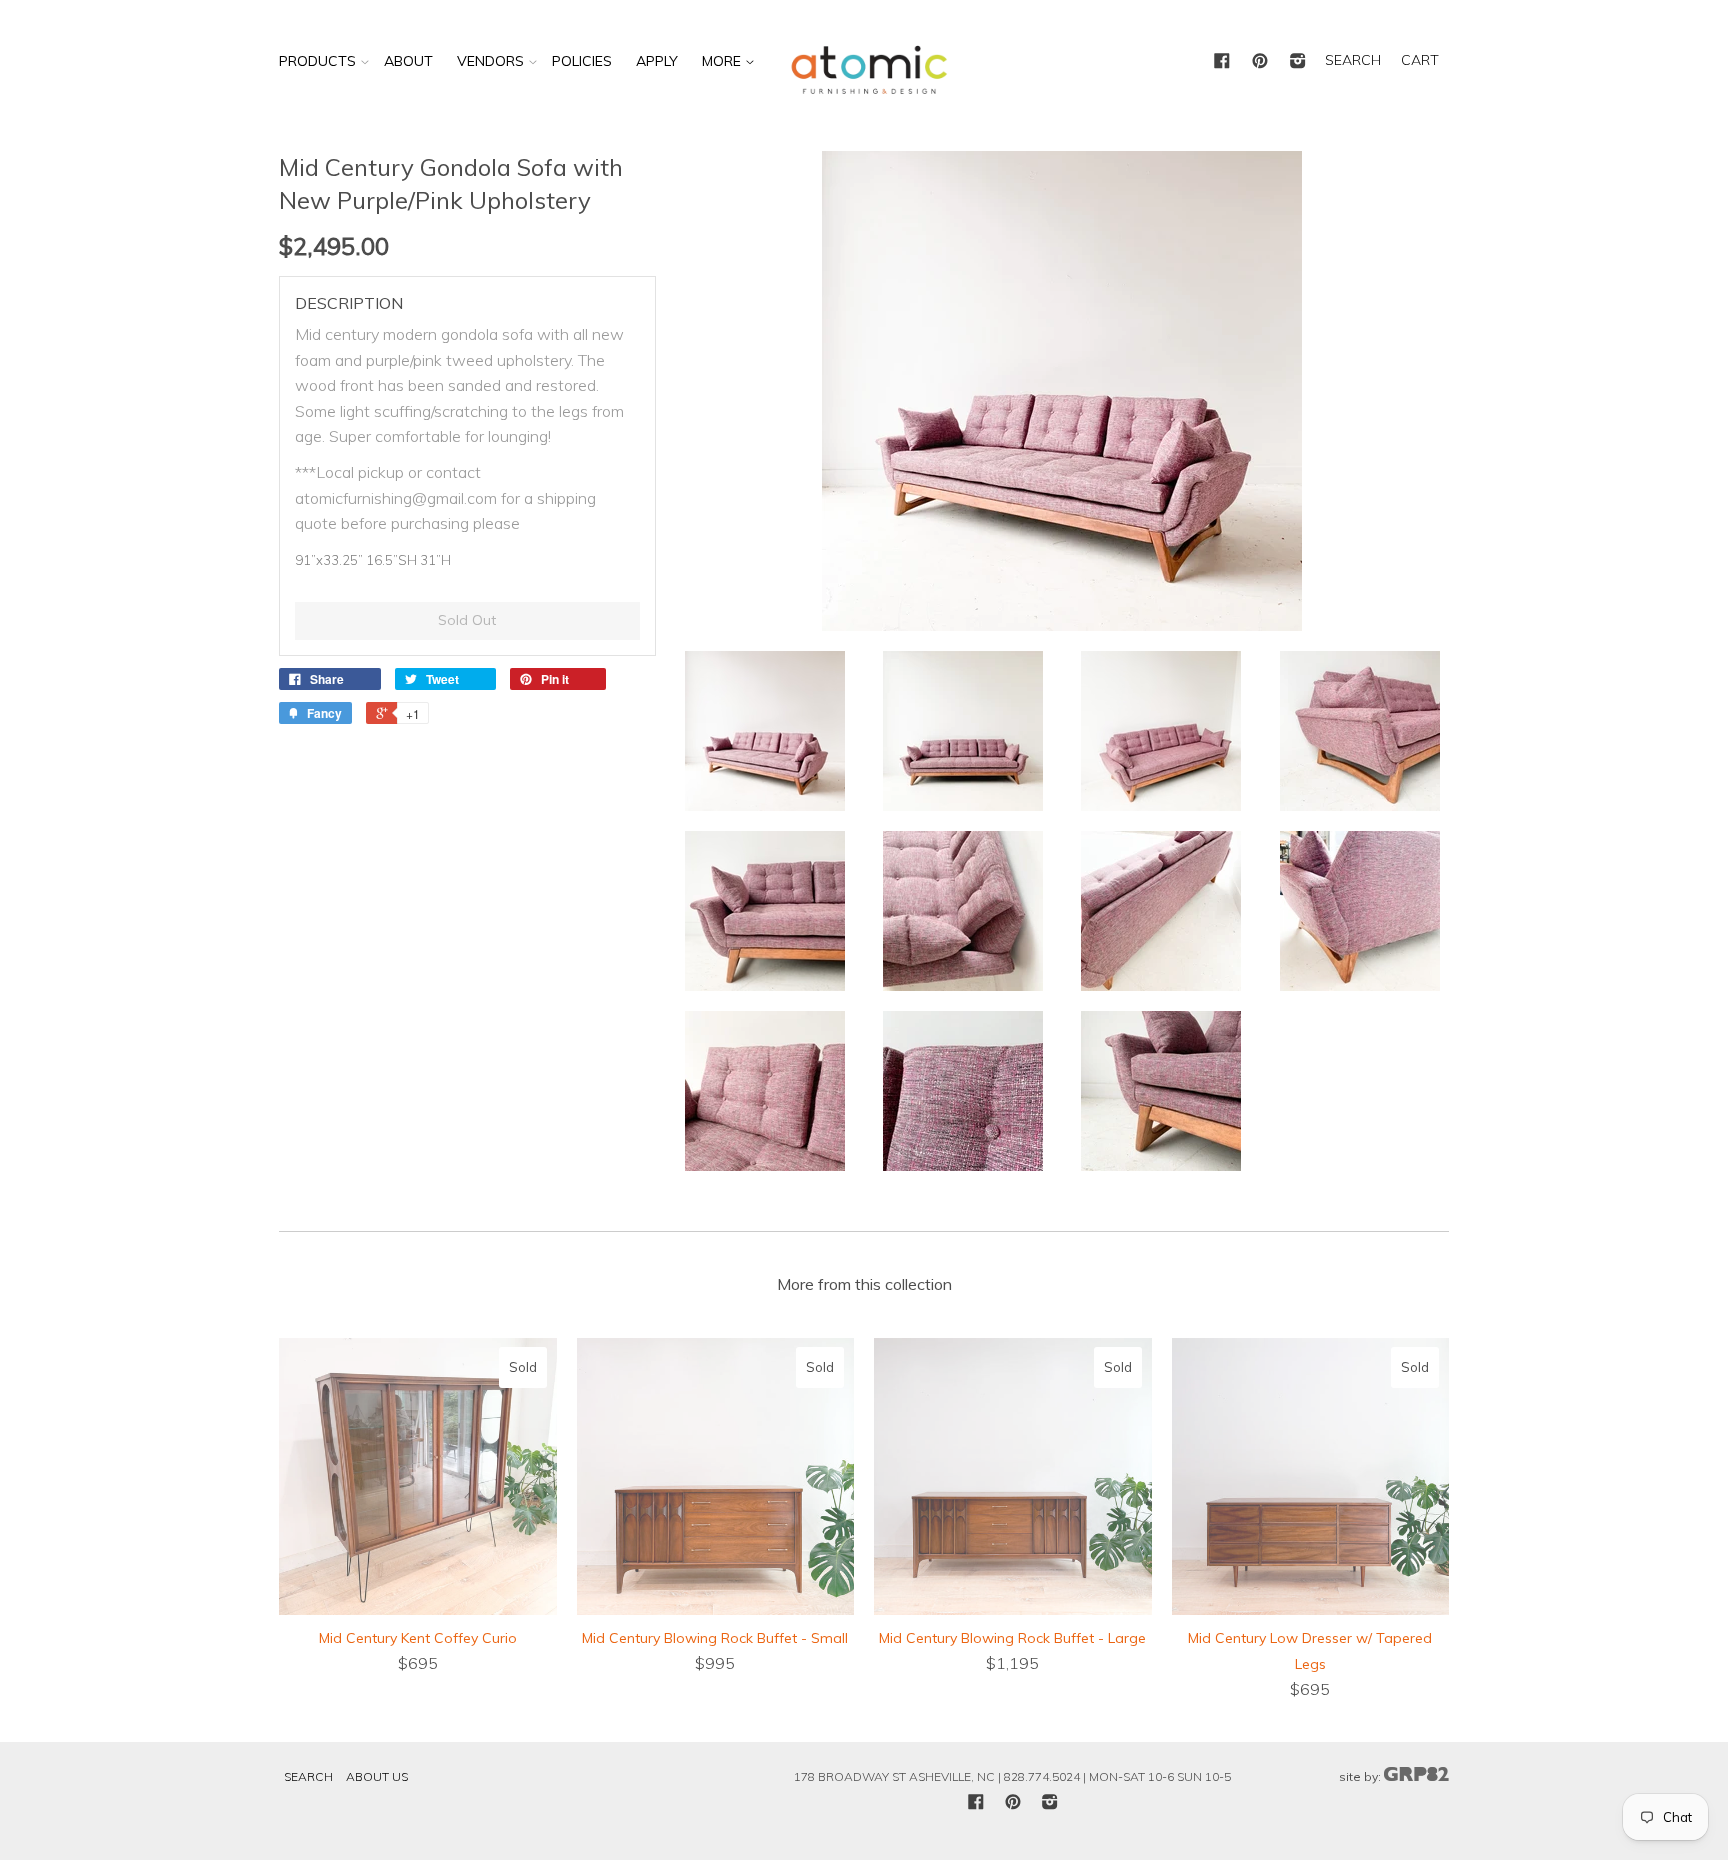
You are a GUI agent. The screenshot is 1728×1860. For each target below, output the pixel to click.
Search (308, 1776)
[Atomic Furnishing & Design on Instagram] (1298, 62)
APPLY (657, 61)
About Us (377, 1776)
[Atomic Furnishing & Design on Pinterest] (1260, 62)
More (723, 61)
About (408, 61)
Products (317, 61)
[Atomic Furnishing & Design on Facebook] (1222, 62)
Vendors (490, 61)
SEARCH (1353, 60)
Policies (582, 61)
